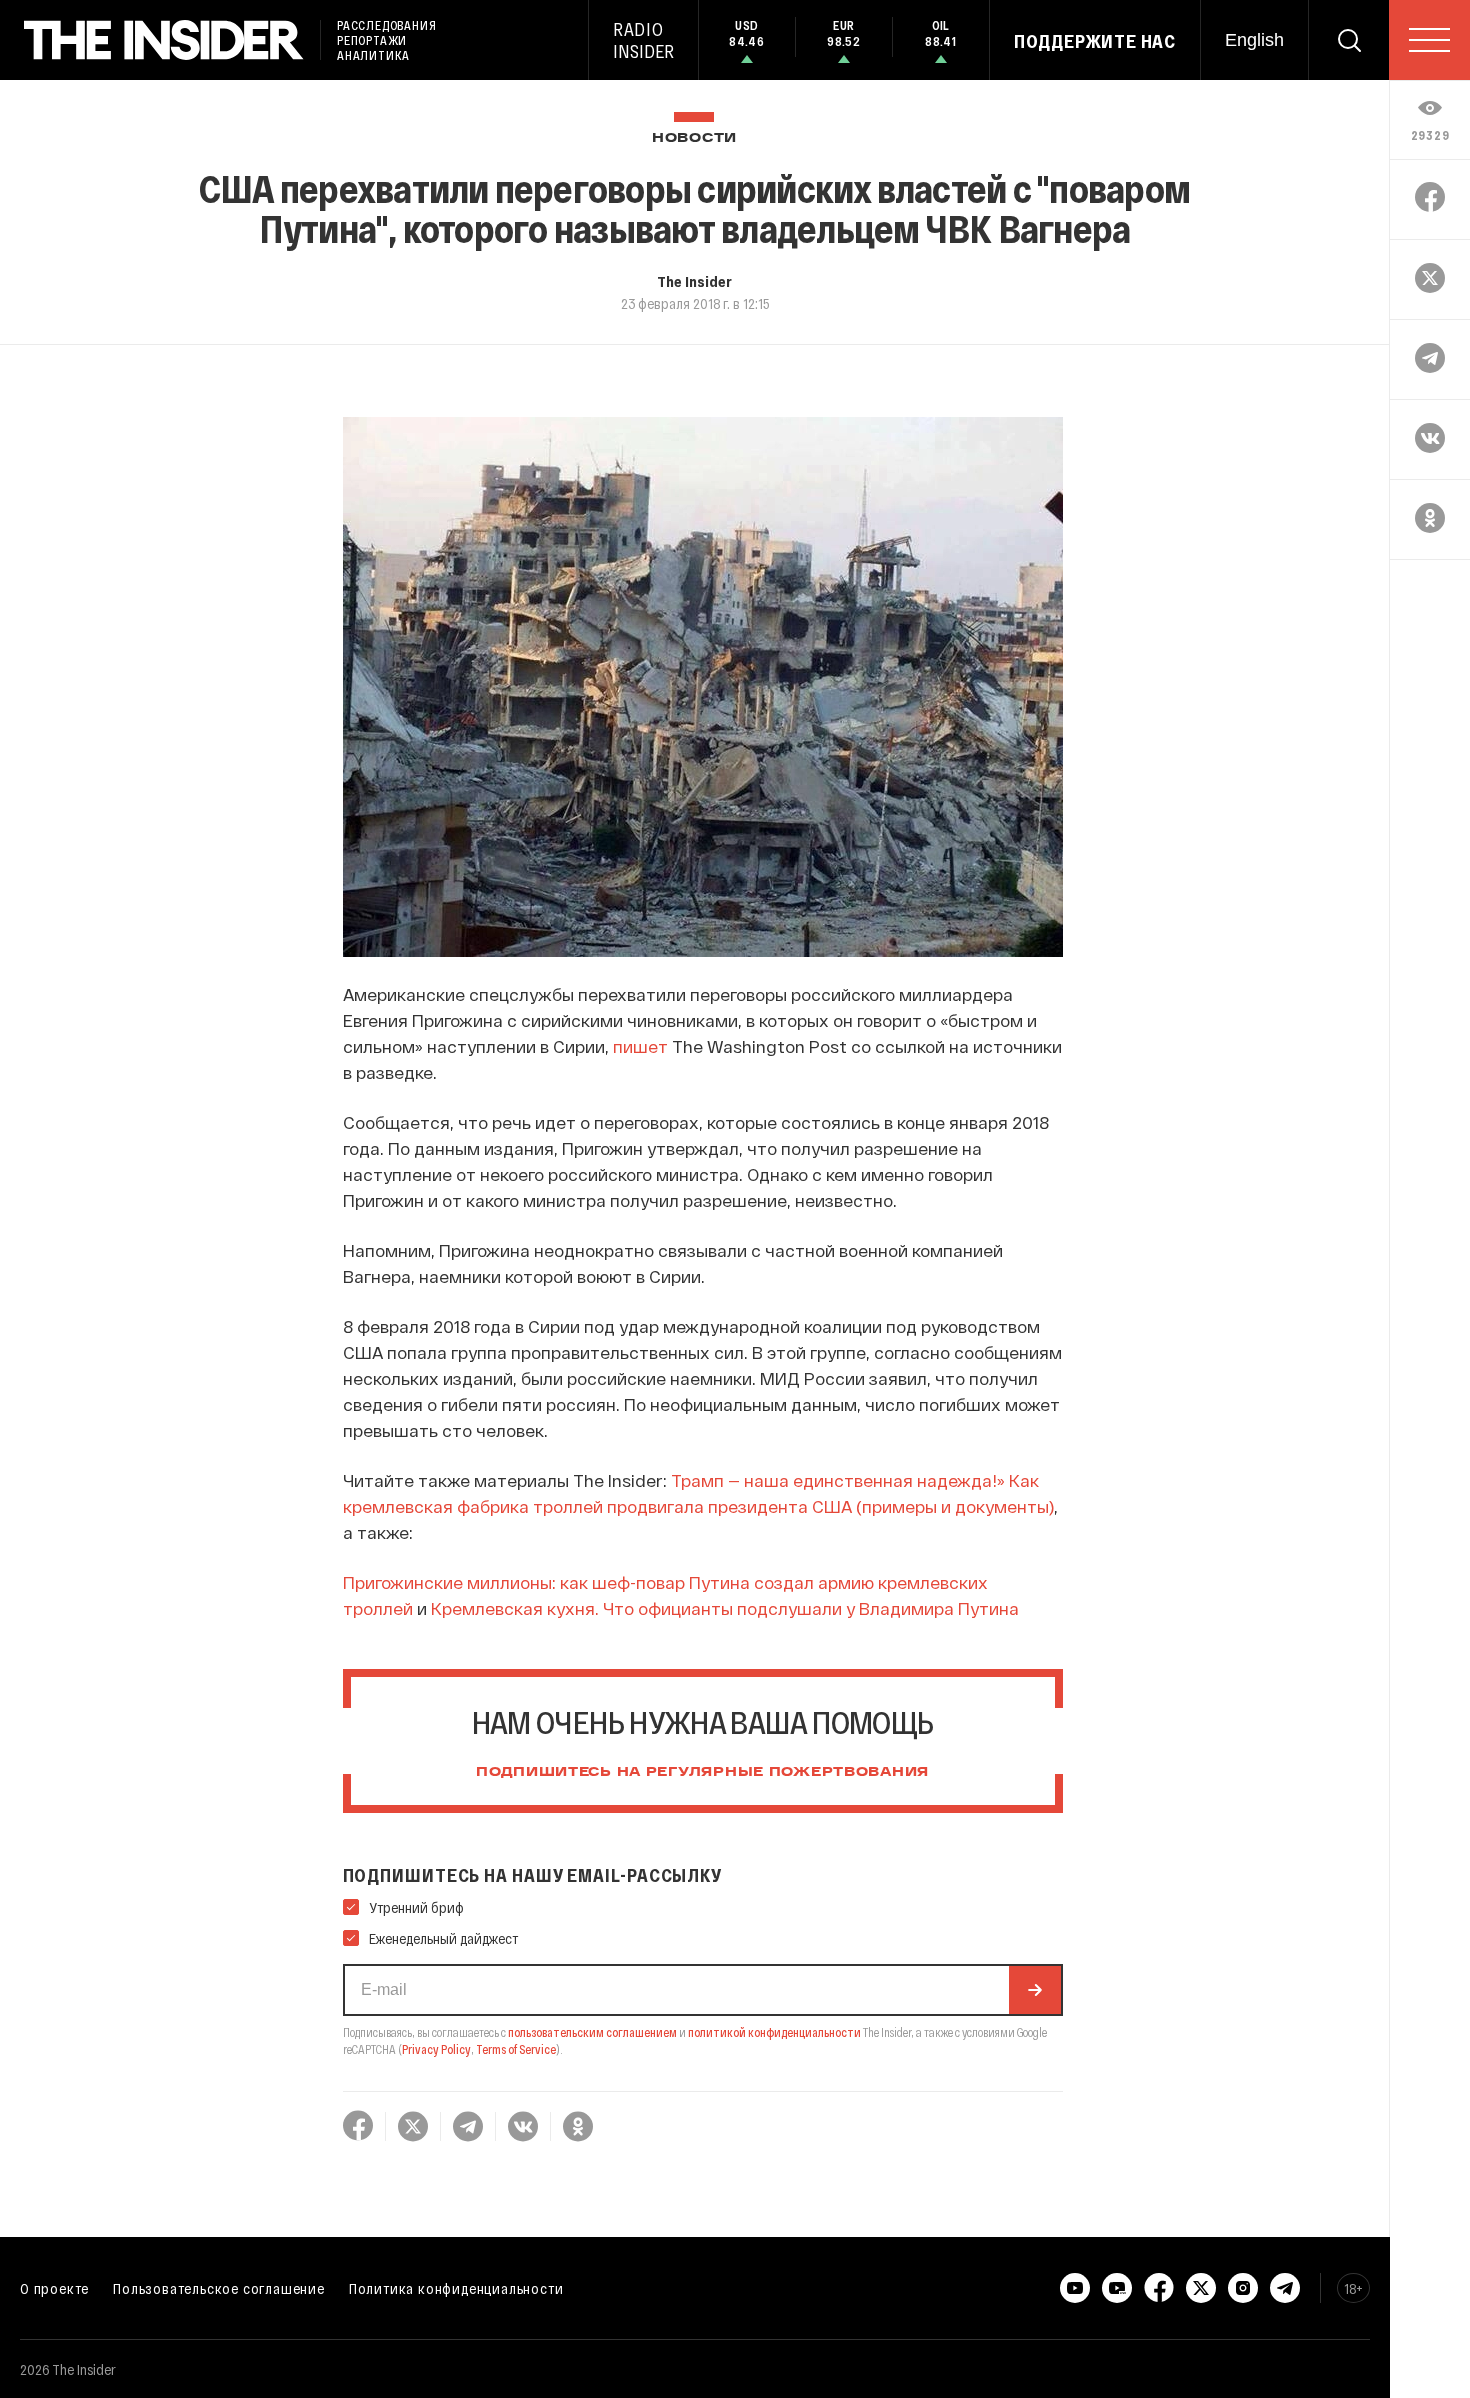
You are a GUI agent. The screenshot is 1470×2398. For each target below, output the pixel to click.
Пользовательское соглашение (219, 2288)
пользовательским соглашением (592, 2032)
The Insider (694, 281)
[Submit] (1035, 1990)
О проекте (54, 2288)
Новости (694, 138)
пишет (640, 1046)
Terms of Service (516, 2049)
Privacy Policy (436, 2049)
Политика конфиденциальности (456, 2288)
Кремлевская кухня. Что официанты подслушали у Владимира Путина (725, 1608)
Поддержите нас (1095, 41)
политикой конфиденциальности (774, 2032)
